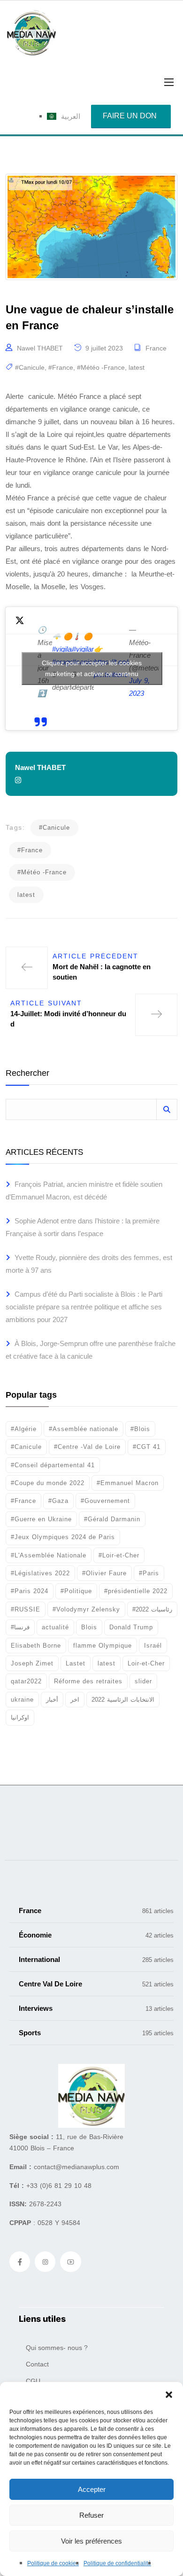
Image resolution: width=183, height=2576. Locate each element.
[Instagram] (45, 2262)
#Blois (140, 1429)
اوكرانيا (20, 1717)
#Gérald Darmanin (112, 1519)
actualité (55, 1627)
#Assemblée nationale (84, 1429)
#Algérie (24, 1429)
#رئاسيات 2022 (152, 1609)
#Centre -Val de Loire (87, 1447)
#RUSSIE (26, 1609)
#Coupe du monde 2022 (48, 1483)
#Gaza (58, 1501)
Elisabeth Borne (36, 1646)
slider (143, 1681)
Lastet (76, 1663)
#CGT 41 (147, 1447)
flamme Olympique (103, 1646)
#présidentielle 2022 (136, 1591)
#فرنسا (20, 1627)
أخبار (52, 1700)
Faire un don (130, 116)
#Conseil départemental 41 (53, 1465)
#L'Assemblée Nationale (49, 1555)
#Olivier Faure (104, 1573)
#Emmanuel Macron (128, 1483)
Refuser (91, 2515)
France (156, 348)
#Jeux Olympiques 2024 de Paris (63, 1537)
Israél (153, 1646)
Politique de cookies (53, 2563)
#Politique (76, 1591)
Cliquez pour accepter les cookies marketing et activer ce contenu (92, 668)
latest (137, 367)
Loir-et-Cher (146, 1663)
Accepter (92, 2489)
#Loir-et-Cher (119, 1555)
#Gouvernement (105, 1501)
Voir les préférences (91, 2541)
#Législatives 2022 (40, 1573)
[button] (169, 2394)
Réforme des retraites (88, 1681)
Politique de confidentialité (117, 2563)
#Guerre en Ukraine (41, 1519)
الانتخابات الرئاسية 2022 (123, 1700)
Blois (89, 1627)
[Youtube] (70, 2262)
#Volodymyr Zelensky (86, 1609)
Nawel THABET (40, 348)
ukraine (22, 1700)
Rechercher (27, 1073)
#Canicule (30, 367)
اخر (75, 1700)
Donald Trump (131, 1627)
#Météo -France (101, 367)
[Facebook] (20, 2262)
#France (61, 367)
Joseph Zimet (32, 1663)
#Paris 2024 (30, 1591)
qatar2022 (26, 1681)
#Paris (149, 1573)
